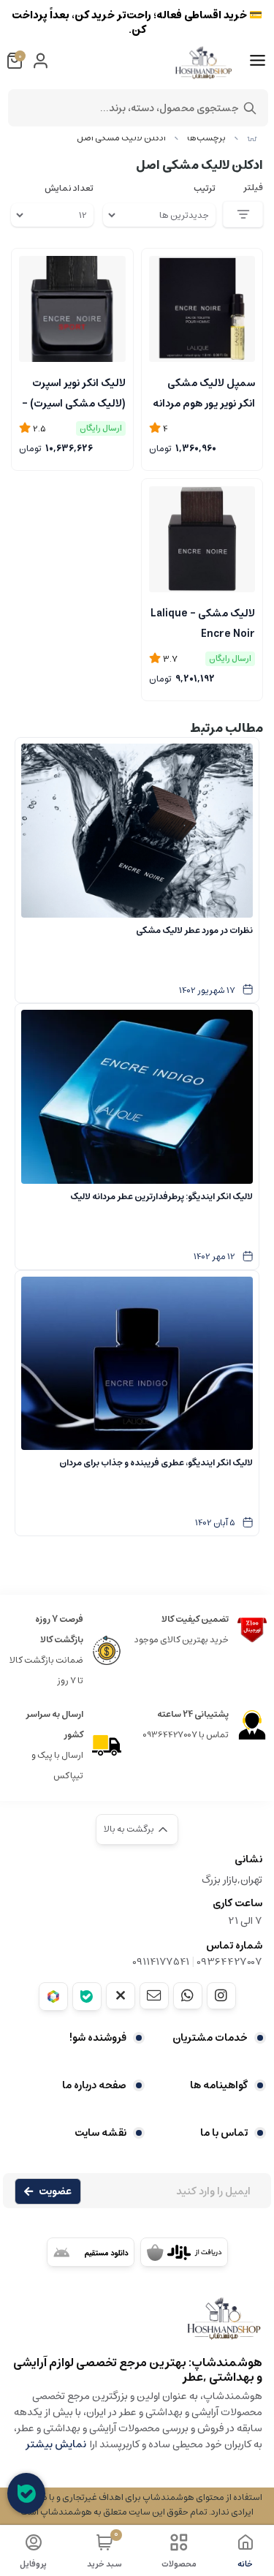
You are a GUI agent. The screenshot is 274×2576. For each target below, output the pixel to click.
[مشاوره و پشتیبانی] (26, 2493)
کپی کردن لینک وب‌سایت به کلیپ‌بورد (137, 231)
